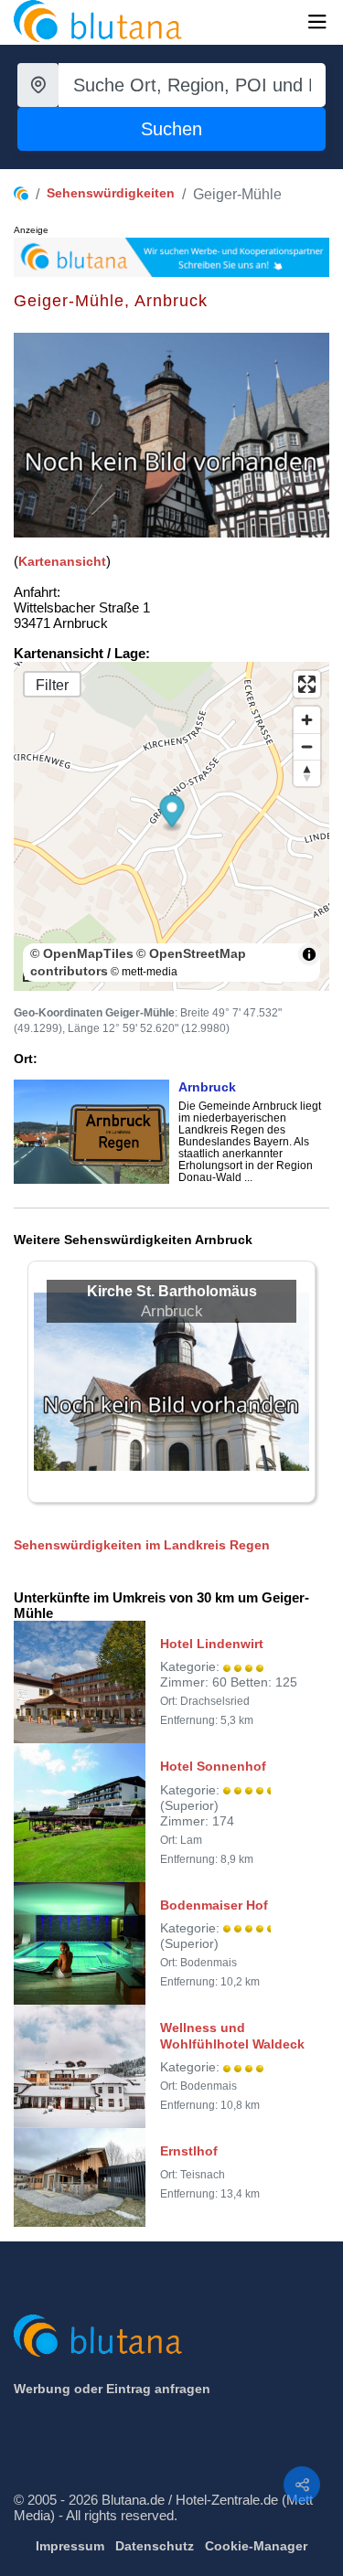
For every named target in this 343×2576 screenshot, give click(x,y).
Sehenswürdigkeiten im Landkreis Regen (142, 1545)
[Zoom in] (307, 720)
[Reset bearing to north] (307, 773)
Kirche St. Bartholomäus (172, 1291)
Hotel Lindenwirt (212, 1644)
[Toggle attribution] (309, 954)
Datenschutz (155, 2546)
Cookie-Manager (256, 2546)
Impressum (70, 2546)
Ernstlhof (189, 2151)
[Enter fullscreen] (307, 684)
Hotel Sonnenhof (213, 1766)
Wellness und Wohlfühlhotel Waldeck (232, 2036)
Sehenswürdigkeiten (111, 193)
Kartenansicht (62, 561)
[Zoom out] (307, 746)
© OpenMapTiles (82, 953)
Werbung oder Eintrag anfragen (112, 2389)
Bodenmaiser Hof (214, 1905)
